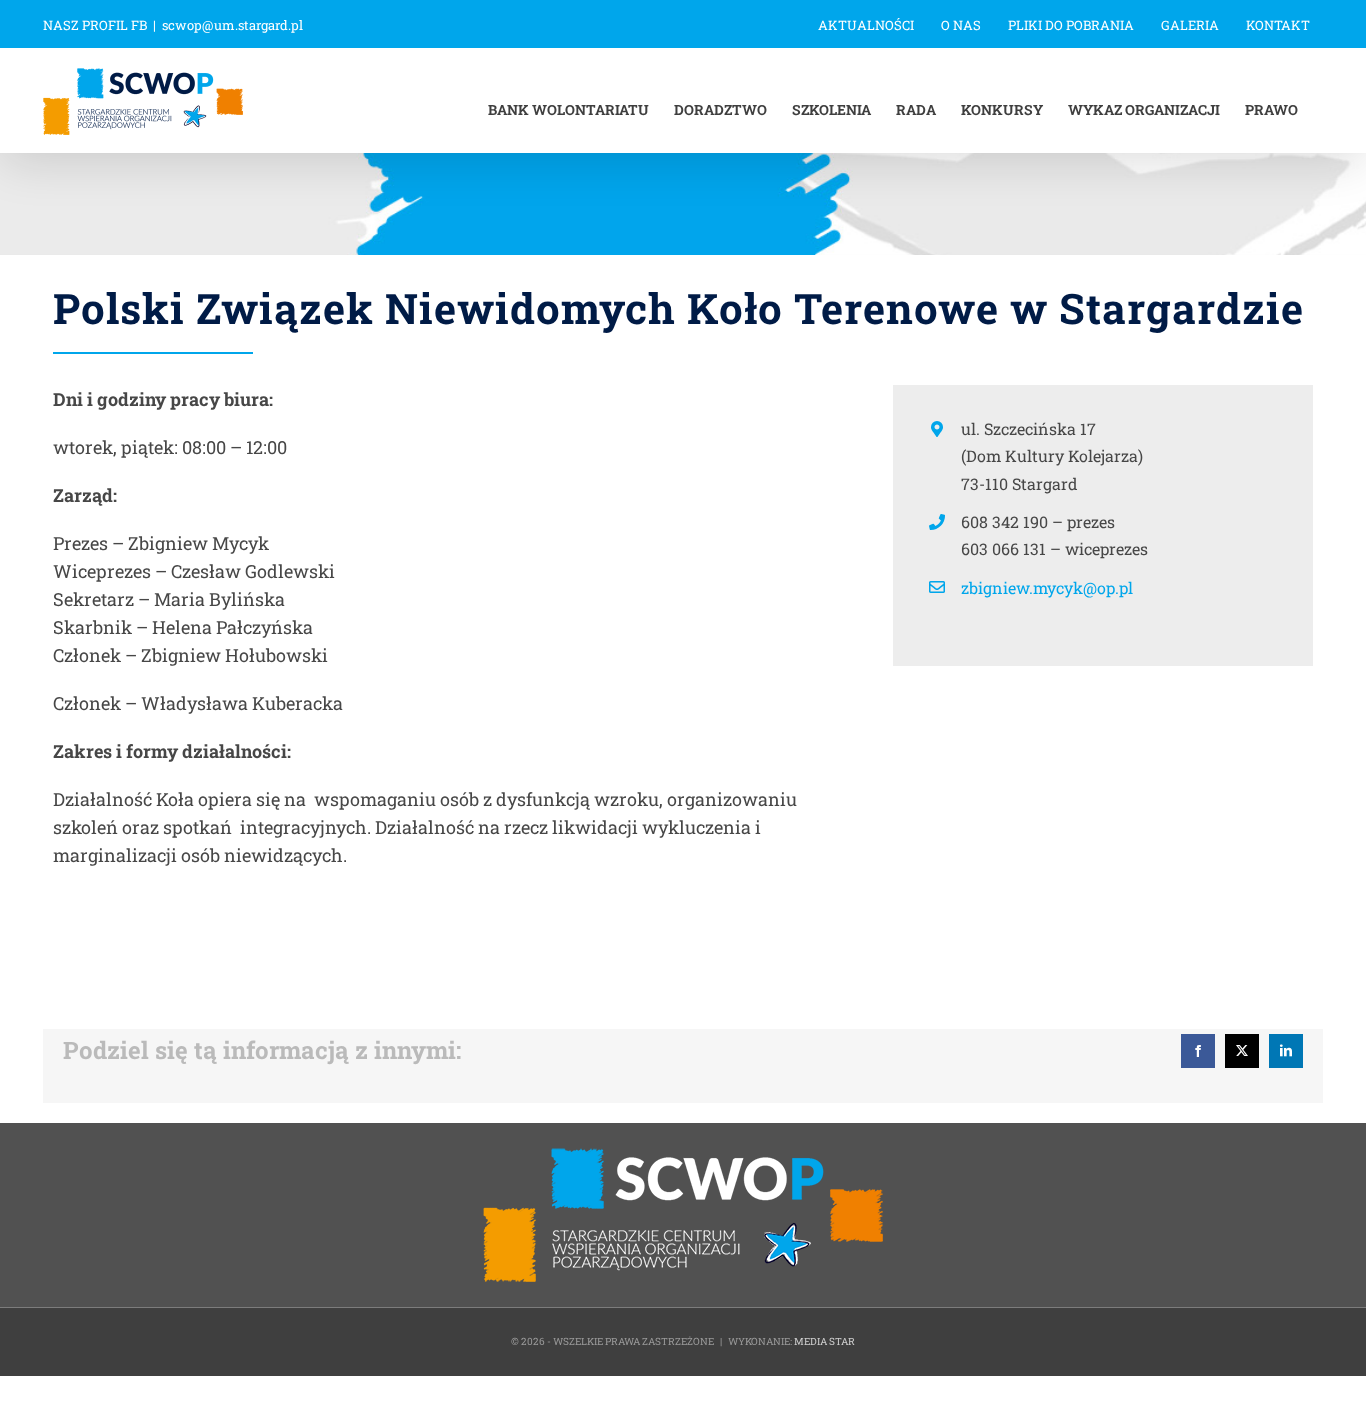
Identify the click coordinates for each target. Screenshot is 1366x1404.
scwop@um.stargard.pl (232, 25)
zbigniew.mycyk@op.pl (1047, 587)
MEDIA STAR (824, 1341)
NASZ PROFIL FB (95, 25)
